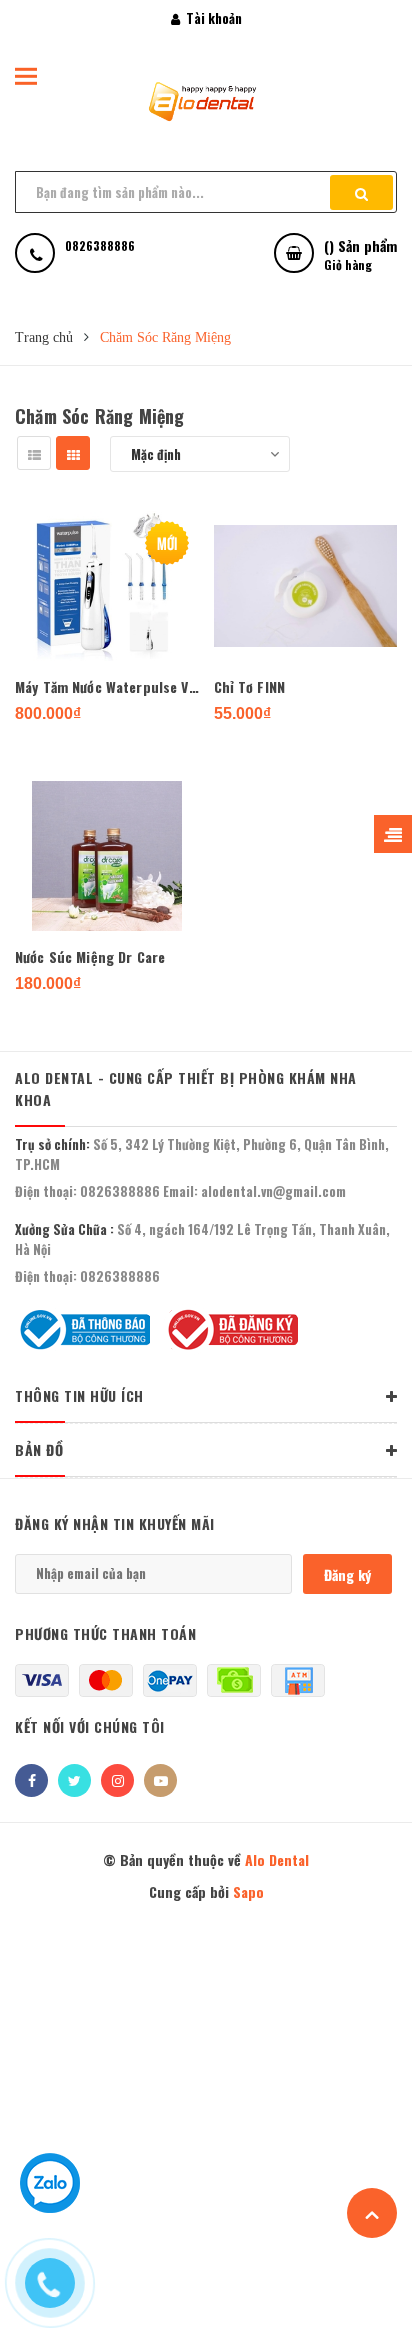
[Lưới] (73, 453)
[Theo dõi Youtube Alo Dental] (160, 1780)
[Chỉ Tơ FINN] (306, 586)
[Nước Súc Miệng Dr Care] (107, 856)
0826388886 (120, 1191)
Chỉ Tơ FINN (250, 686)
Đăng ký (347, 1574)
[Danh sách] (34, 453)
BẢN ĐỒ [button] (39, 1449)
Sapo (248, 1891)
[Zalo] (50, 2203)
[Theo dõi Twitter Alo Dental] (74, 1780)
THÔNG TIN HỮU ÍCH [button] (79, 1395)
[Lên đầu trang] (372, 2213)
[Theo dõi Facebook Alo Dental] (31, 1780)
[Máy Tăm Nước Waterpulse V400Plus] (107, 586)
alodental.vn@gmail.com (273, 1191)
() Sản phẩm (360, 254)
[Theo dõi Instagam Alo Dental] (117, 1780)
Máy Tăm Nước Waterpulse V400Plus (107, 686)
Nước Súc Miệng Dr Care (90, 956)
